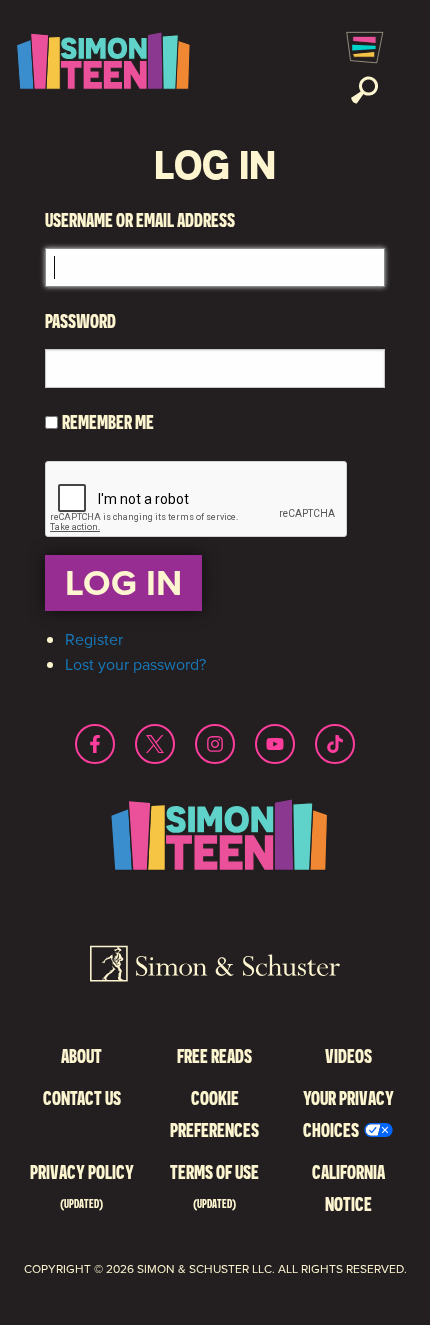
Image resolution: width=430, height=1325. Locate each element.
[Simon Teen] (100, 68)
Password (80, 320)
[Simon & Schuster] (215, 967)
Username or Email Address (140, 219)
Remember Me (108, 421)
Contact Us (82, 1097)
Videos (348, 1055)
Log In (123, 582)
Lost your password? (135, 664)
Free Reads (214, 1055)
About (81, 1055)
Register (94, 639)
